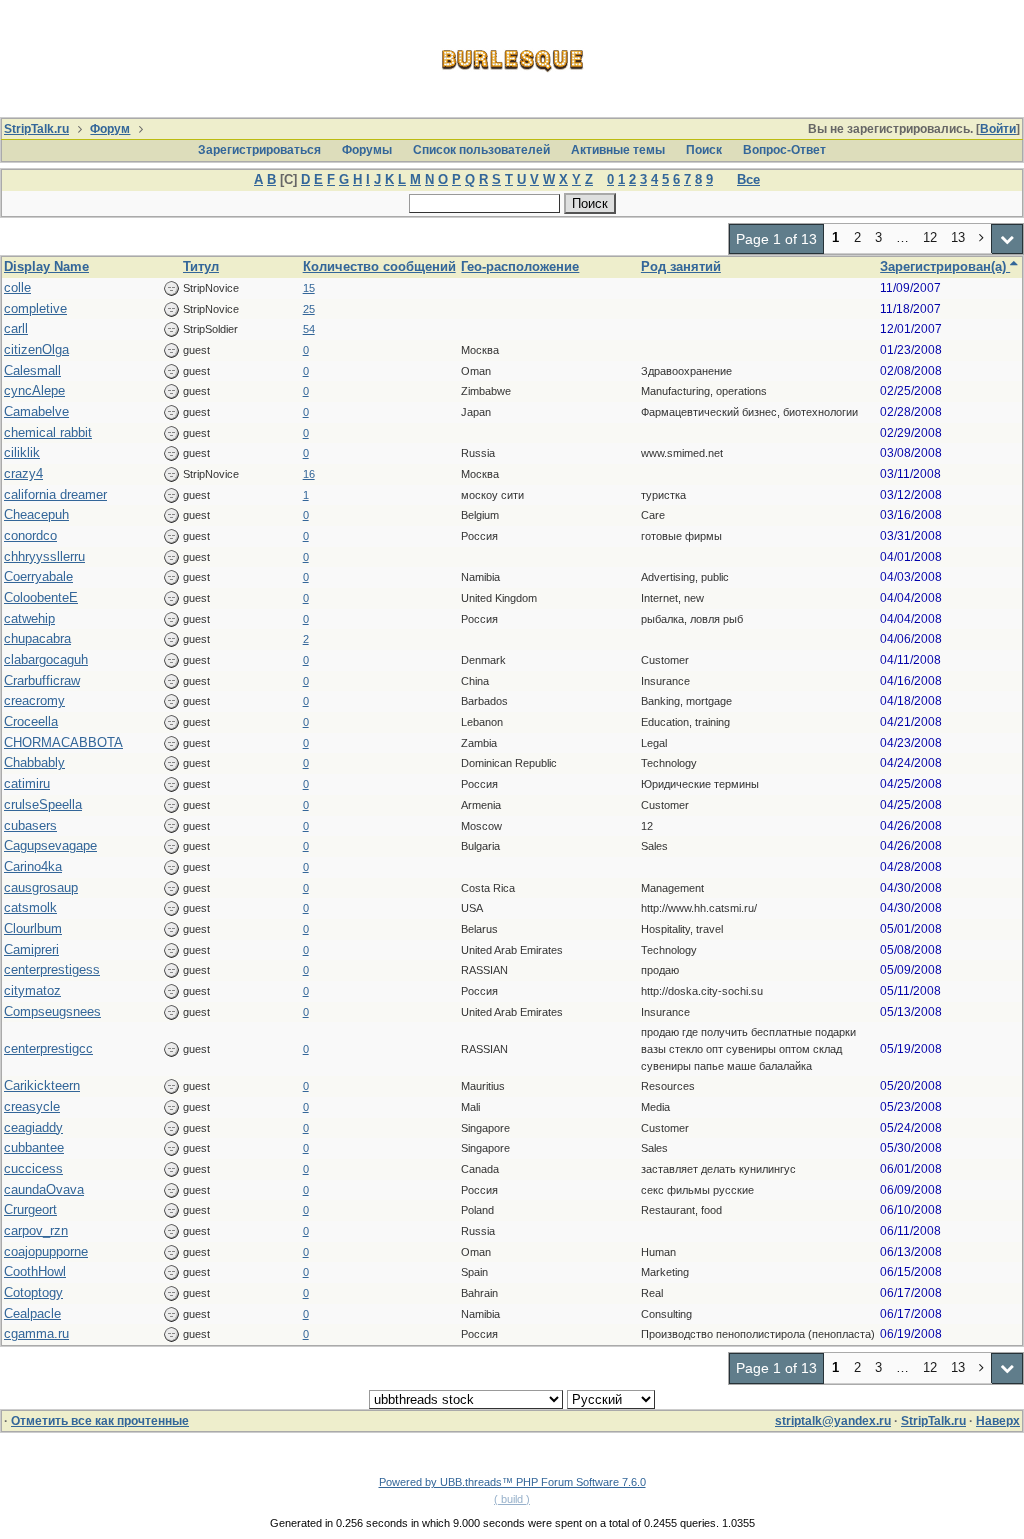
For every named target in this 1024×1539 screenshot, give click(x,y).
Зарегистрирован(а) (945, 266)
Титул (201, 266)
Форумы (367, 150)
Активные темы (618, 150)
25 (309, 309)
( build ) (512, 1499)
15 (309, 288)
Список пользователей (481, 150)
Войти (998, 129)
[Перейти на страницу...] (1007, 239)
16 (309, 474)
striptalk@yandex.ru (833, 1421)
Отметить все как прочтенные (100, 1421)
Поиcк (704, 150)
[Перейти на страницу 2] (982, 239)
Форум (110, 129)
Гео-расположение (520, 266)
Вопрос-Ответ (784, 150)
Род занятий (681, 266)
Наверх (998, 1421)
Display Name (46, 266)
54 (309, 329)
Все (748, 179)
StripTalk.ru (36, 129)
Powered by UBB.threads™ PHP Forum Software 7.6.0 (512, 1482)
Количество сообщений (379, 266)
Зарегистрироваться (259, 150)
